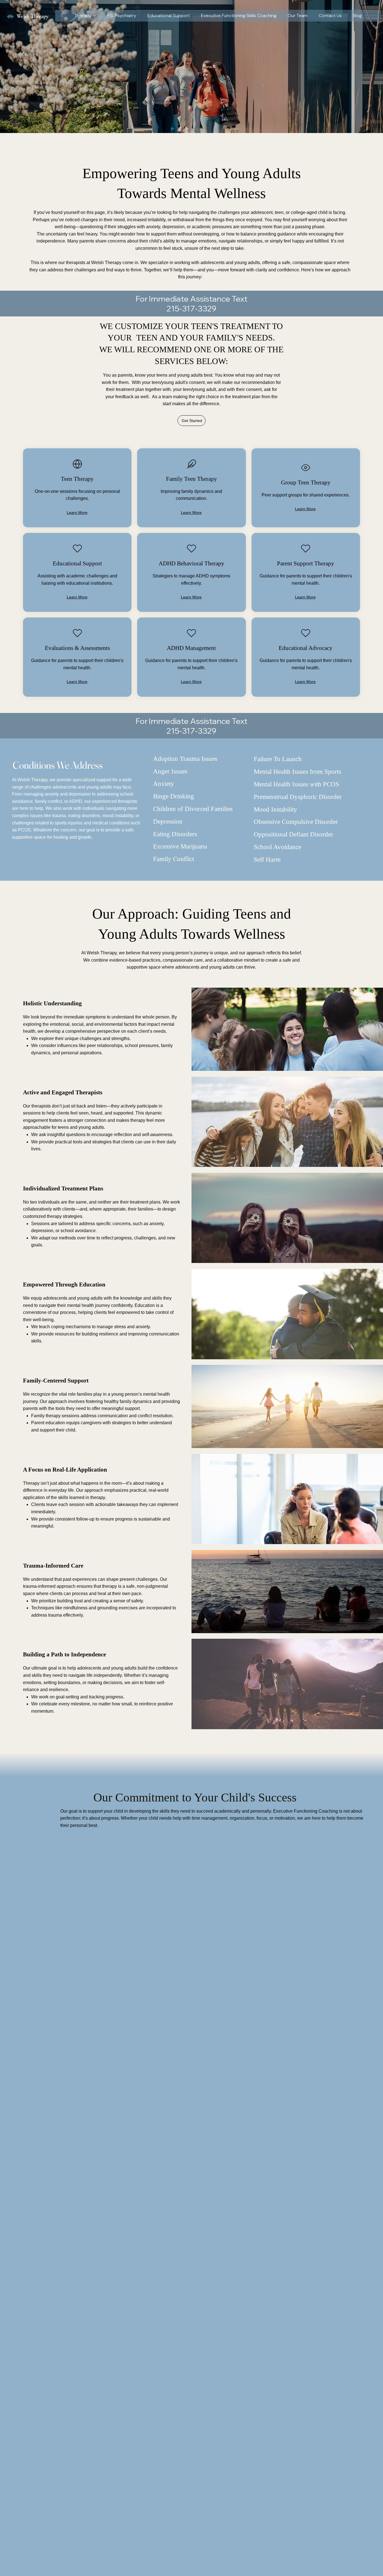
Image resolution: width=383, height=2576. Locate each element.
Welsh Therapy (33, 16)
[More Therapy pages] (94, 16)
